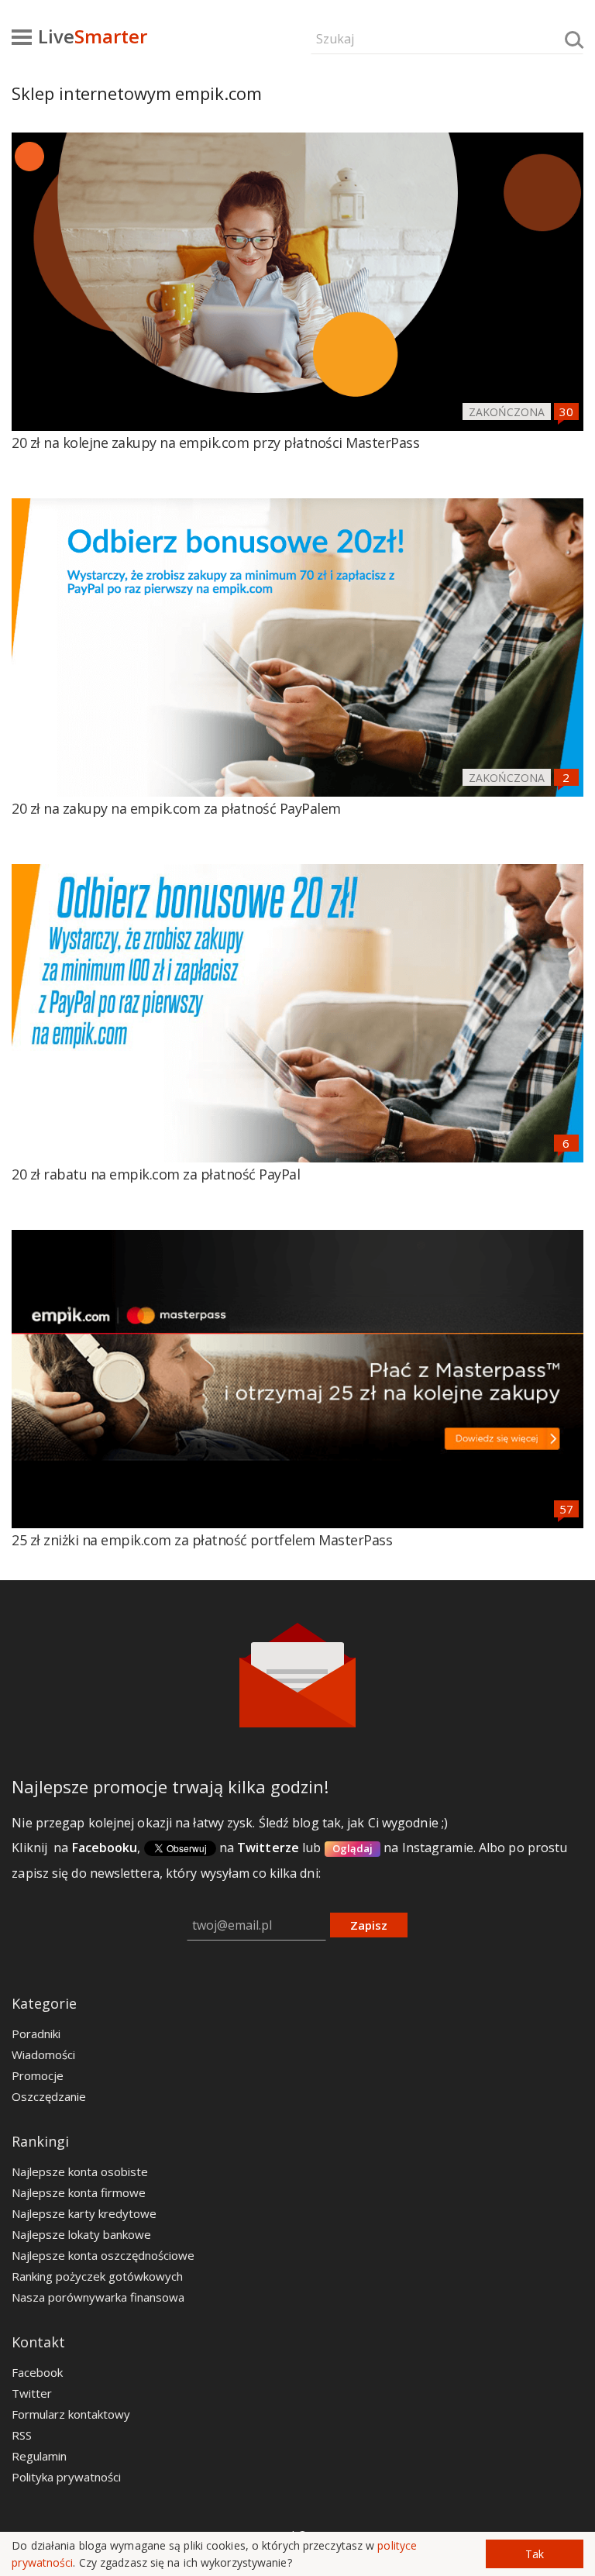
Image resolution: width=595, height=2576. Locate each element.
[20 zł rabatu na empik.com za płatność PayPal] (297, 1013)
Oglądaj (353, 1848)
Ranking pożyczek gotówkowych (97, 2276)
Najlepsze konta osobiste (80, 2171)
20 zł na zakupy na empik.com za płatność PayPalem (176, 808)
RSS (22, 2435)
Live (93, 36)
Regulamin (39, 2456)
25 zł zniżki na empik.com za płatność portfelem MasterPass (202, 1540)
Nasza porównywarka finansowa (98, 2297)
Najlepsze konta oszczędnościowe (103, 2255)
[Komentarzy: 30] (566, 412)
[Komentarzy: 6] (566, 1143)
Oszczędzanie (49, 2096)
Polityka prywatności (66, 2477)
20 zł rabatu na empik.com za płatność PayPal (156, 1174)
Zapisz (369, 1925)
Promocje (38, 2075)
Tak (535, 2554)
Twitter (32, 2393)
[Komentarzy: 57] (566, 1509)
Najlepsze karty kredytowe (84, 2213)
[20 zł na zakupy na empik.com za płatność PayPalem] (297, 647)
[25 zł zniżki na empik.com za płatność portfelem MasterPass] (297, 1379)
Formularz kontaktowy (71, 2414)
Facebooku (105, 1848)
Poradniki (36, 2034)
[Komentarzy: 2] (566, 777)
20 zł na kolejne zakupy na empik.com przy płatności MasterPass (215, 443)
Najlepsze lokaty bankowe (81, 2234)
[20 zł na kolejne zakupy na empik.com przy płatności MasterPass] (297, 282)
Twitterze (268, 1848)
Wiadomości (43, 2054)
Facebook (37, 2372)
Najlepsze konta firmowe (79, 2192)
